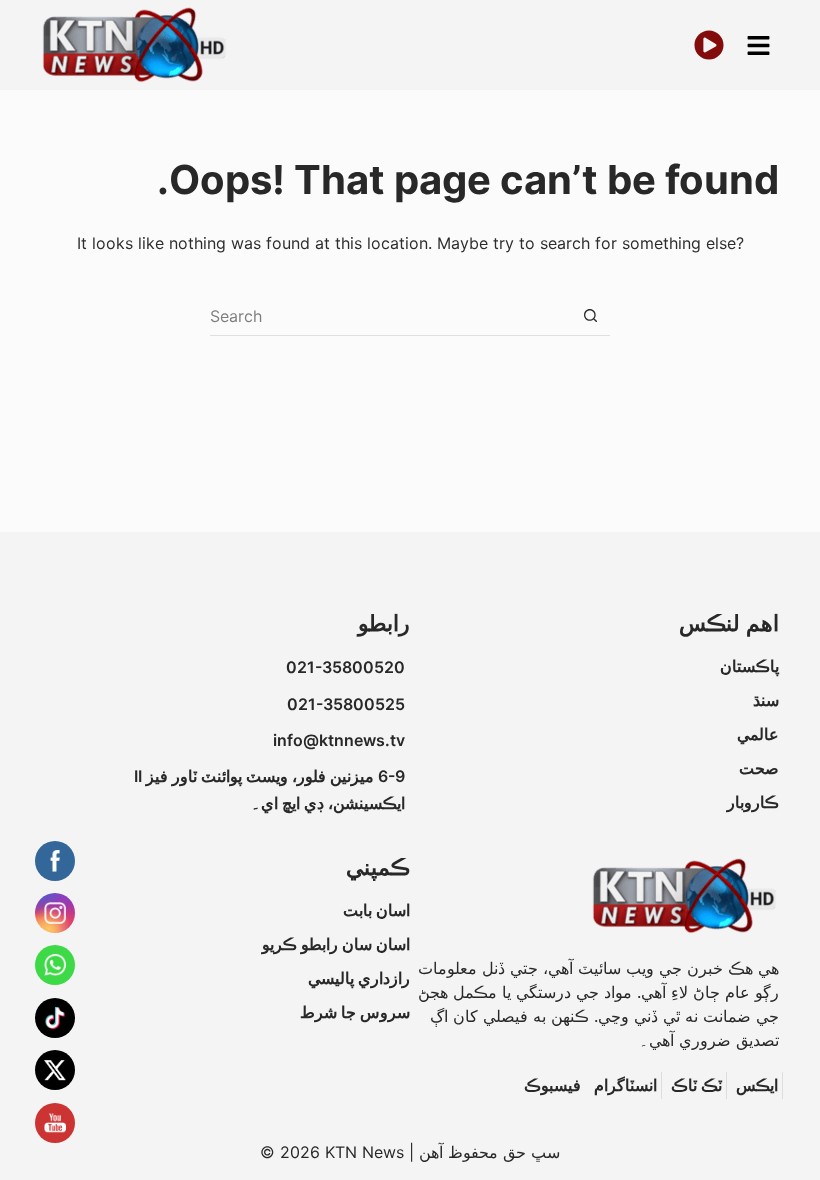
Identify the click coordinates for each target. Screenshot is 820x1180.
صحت (759, 768)
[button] (759, 45)
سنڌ (766, 700)
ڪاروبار (753, 802)
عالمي (758, 734)
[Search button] (590, 316)
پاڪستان (749, 666)
